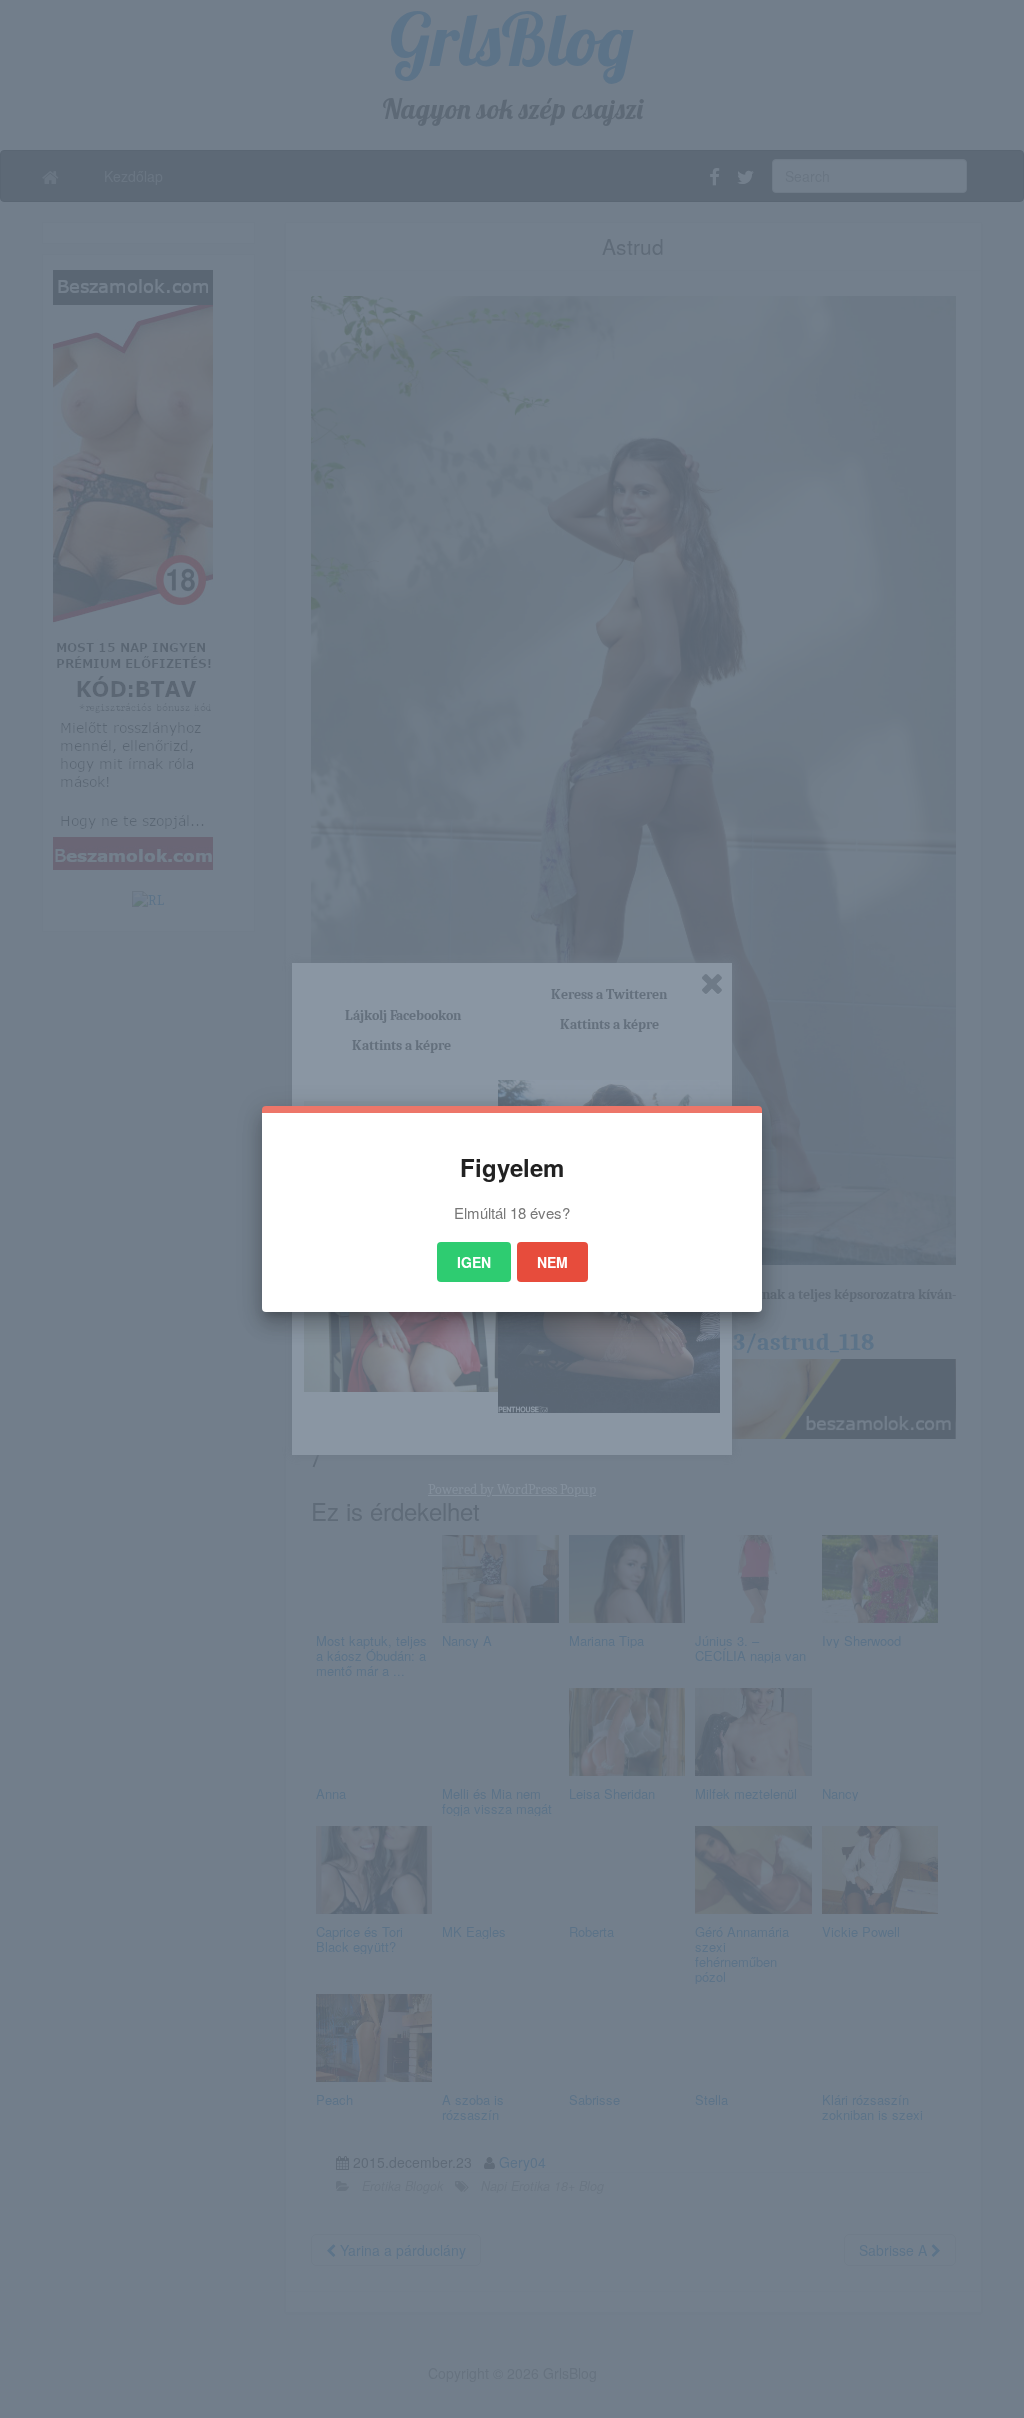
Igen (474, 1262)
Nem (552, 1262)
